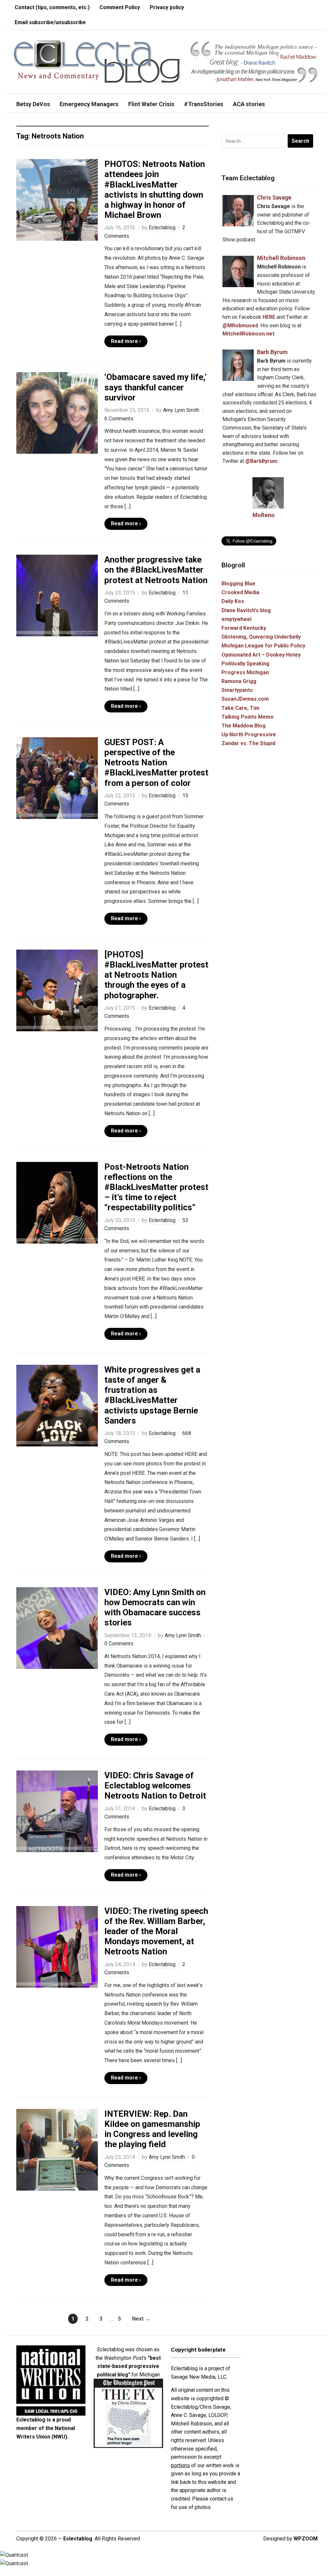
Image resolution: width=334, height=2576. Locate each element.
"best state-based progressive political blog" (129, 2366)
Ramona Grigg (239, 681)
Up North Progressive (249, 734)
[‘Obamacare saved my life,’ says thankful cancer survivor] (57, 413)
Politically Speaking (245, 664)
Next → (141, 2319)
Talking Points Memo (248, 717)
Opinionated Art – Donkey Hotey (261, 655)
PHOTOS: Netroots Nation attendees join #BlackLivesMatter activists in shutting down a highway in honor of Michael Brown (155, 189)
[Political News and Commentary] (96, 62)
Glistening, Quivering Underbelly (261, 637)
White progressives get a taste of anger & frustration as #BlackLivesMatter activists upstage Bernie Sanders (152, 1395)
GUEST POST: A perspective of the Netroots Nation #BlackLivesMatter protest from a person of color (156, 763)
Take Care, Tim (240, 708)
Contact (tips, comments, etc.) (52, 7)
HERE (269, 317)
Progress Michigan (245, 672)
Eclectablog (162, 228)
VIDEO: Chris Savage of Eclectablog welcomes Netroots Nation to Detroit (155, 1785)
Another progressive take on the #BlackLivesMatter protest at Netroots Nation (156, 570)
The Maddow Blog (243, 726)
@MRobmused (240, 326)
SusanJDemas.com (245, 699)
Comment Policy (120, 7)
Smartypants (237, 690)
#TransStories (204, 104)
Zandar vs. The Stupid (248, 743)
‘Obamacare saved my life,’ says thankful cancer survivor (155, 387)
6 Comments (119, 419)
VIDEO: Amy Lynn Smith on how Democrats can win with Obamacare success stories (155, 1607)
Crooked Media (240, 592)
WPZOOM (306, 2539)
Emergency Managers (89, 104)
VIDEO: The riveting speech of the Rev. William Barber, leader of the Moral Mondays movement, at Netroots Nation (156, 1931)
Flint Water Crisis (151, 104)
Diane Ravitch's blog (246, 610)
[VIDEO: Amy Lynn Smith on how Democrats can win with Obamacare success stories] (57, 1628)
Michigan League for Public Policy (263, 646)
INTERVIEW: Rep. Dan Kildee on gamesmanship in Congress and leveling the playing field (152, 2129)
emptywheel (236, 619)
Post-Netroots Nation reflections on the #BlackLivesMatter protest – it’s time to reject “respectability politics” (156, 1187)
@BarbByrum (261, 461)
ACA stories (249, 104)
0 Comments (119, 1644)
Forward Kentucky (244, 628)
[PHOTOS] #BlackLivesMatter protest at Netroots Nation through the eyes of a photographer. (156, 975)
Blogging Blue (238, 584)
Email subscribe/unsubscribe (50, 22)
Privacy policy (167, 7)
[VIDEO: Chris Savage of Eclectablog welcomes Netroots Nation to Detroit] (57, 1811)
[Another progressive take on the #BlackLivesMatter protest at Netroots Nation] (57, 595)
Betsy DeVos (33, 104)
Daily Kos (233, 601)
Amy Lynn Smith (181, 410)
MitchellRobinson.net (248, 334)
